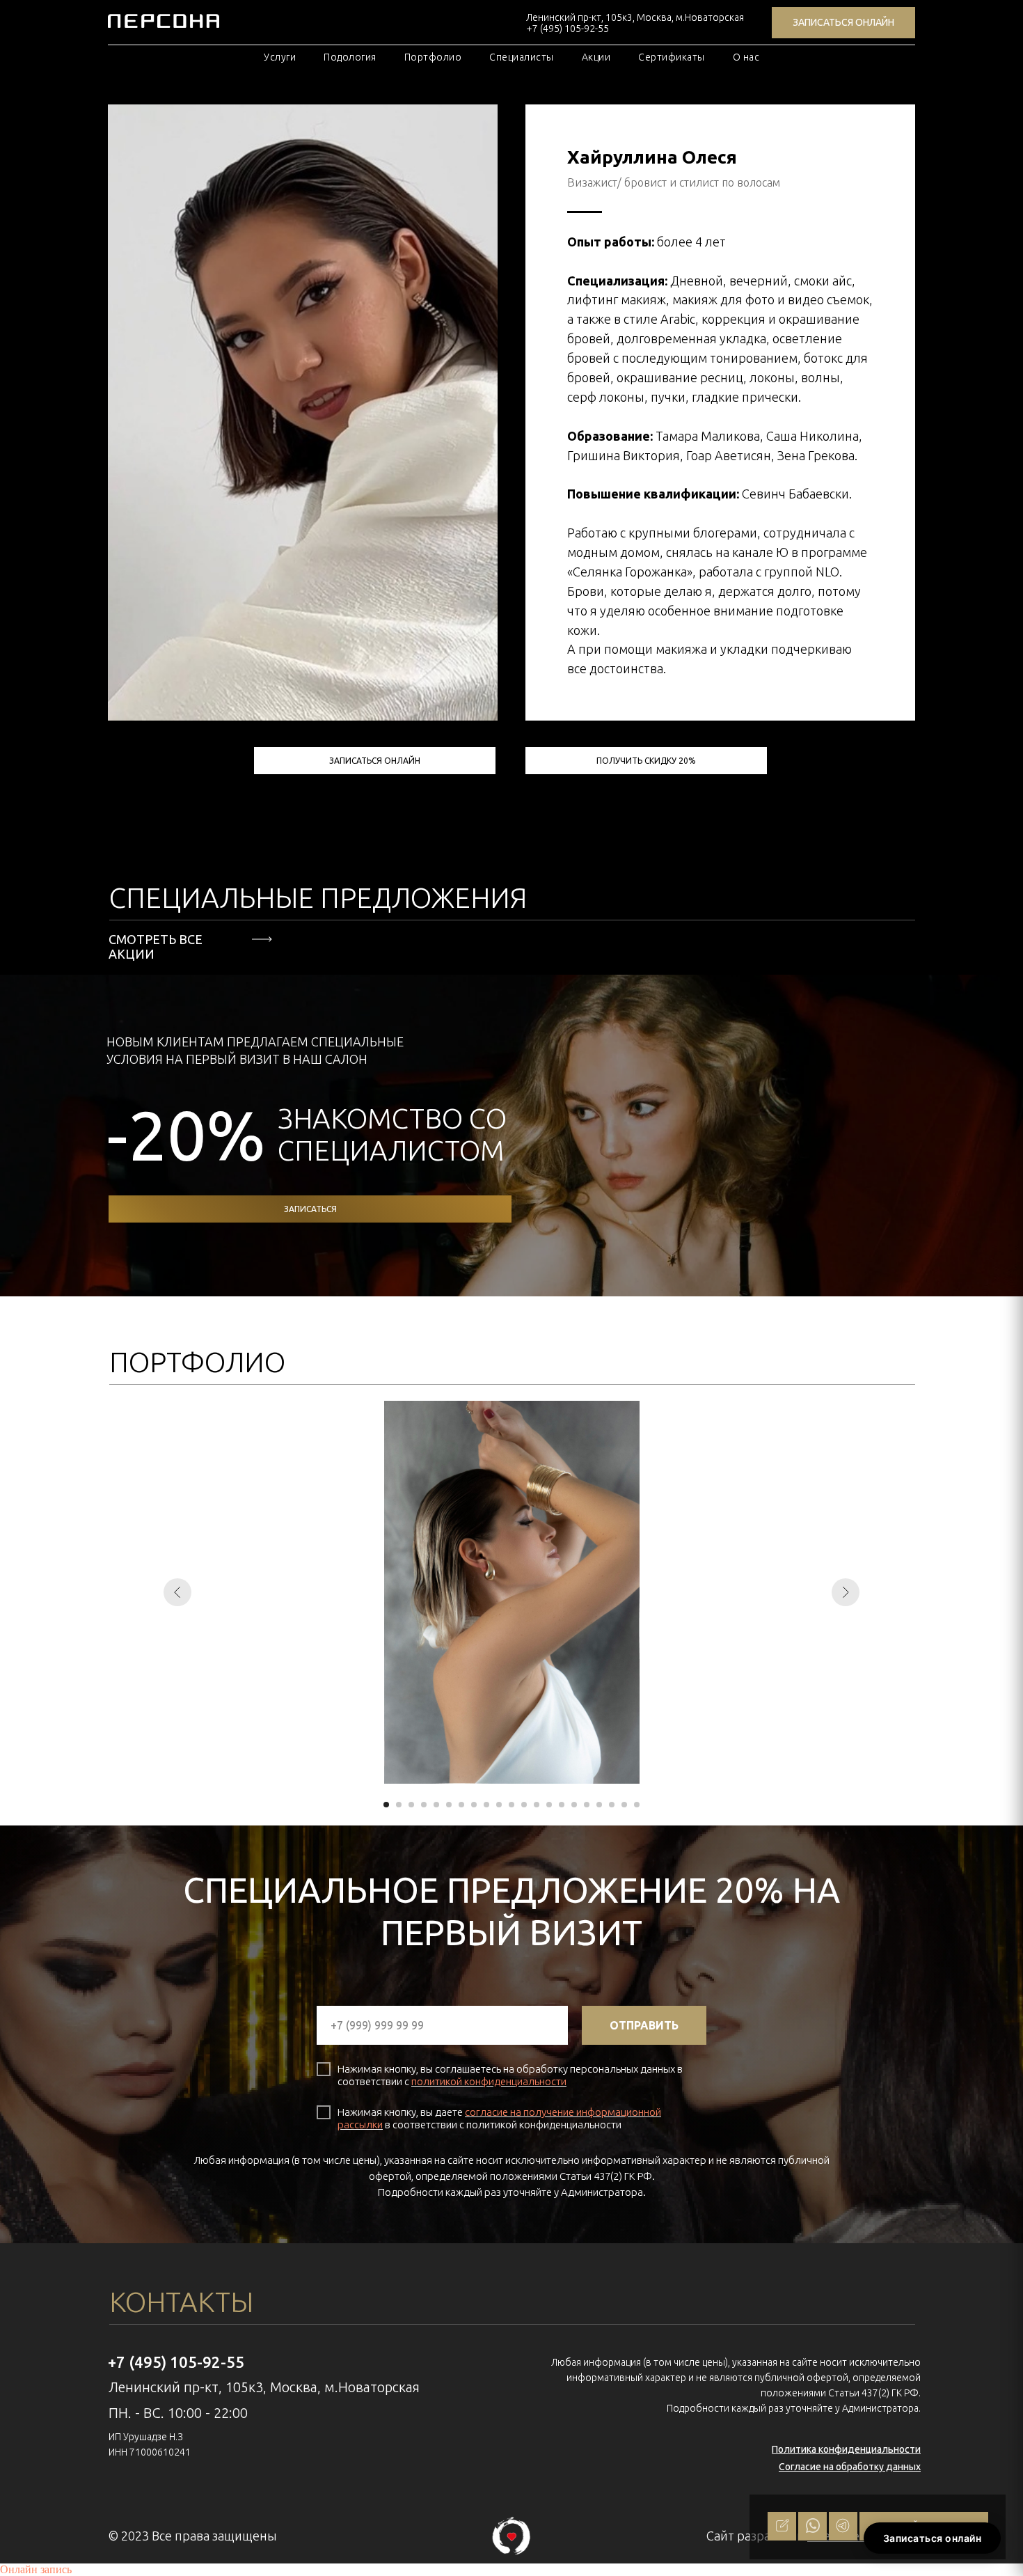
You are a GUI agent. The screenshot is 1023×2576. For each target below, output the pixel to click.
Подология (350, 57)
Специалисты (522, 57)
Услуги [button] (280, 57)
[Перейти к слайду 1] (386, 1805)
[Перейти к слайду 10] (499, 1805)
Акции (596, 57)
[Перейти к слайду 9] (486, 1805)
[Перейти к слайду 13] (537, 1805)
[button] (646, 761)
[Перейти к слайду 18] (599, 1805)
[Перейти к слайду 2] (399, 1805)
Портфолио (433, 57)
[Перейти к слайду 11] (511, 1805)
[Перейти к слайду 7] (461, 1805)
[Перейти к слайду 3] (411, 1805)
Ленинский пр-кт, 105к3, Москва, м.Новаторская (635, 17)
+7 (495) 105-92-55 (176, 2362)
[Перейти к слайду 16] (574, 1805)
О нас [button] (746, 57)
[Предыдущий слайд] (177, 1592)
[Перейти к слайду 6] (449, 1805)
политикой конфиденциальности (489, 2081)
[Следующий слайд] (846, 1592)
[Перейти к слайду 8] (474, 1805)
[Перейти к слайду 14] (549, 1805)
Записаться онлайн (933, 2538)
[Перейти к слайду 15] (562, 1805)
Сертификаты (672, 57)
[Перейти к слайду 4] (424, 1805)
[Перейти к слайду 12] (524, 1805)
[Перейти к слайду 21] (637, 1805)
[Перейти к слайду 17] (587, 1805)
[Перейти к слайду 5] (436, 1805)
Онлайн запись (36, 2569)
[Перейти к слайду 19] (612, 1805)
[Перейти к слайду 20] (624, 1805)
